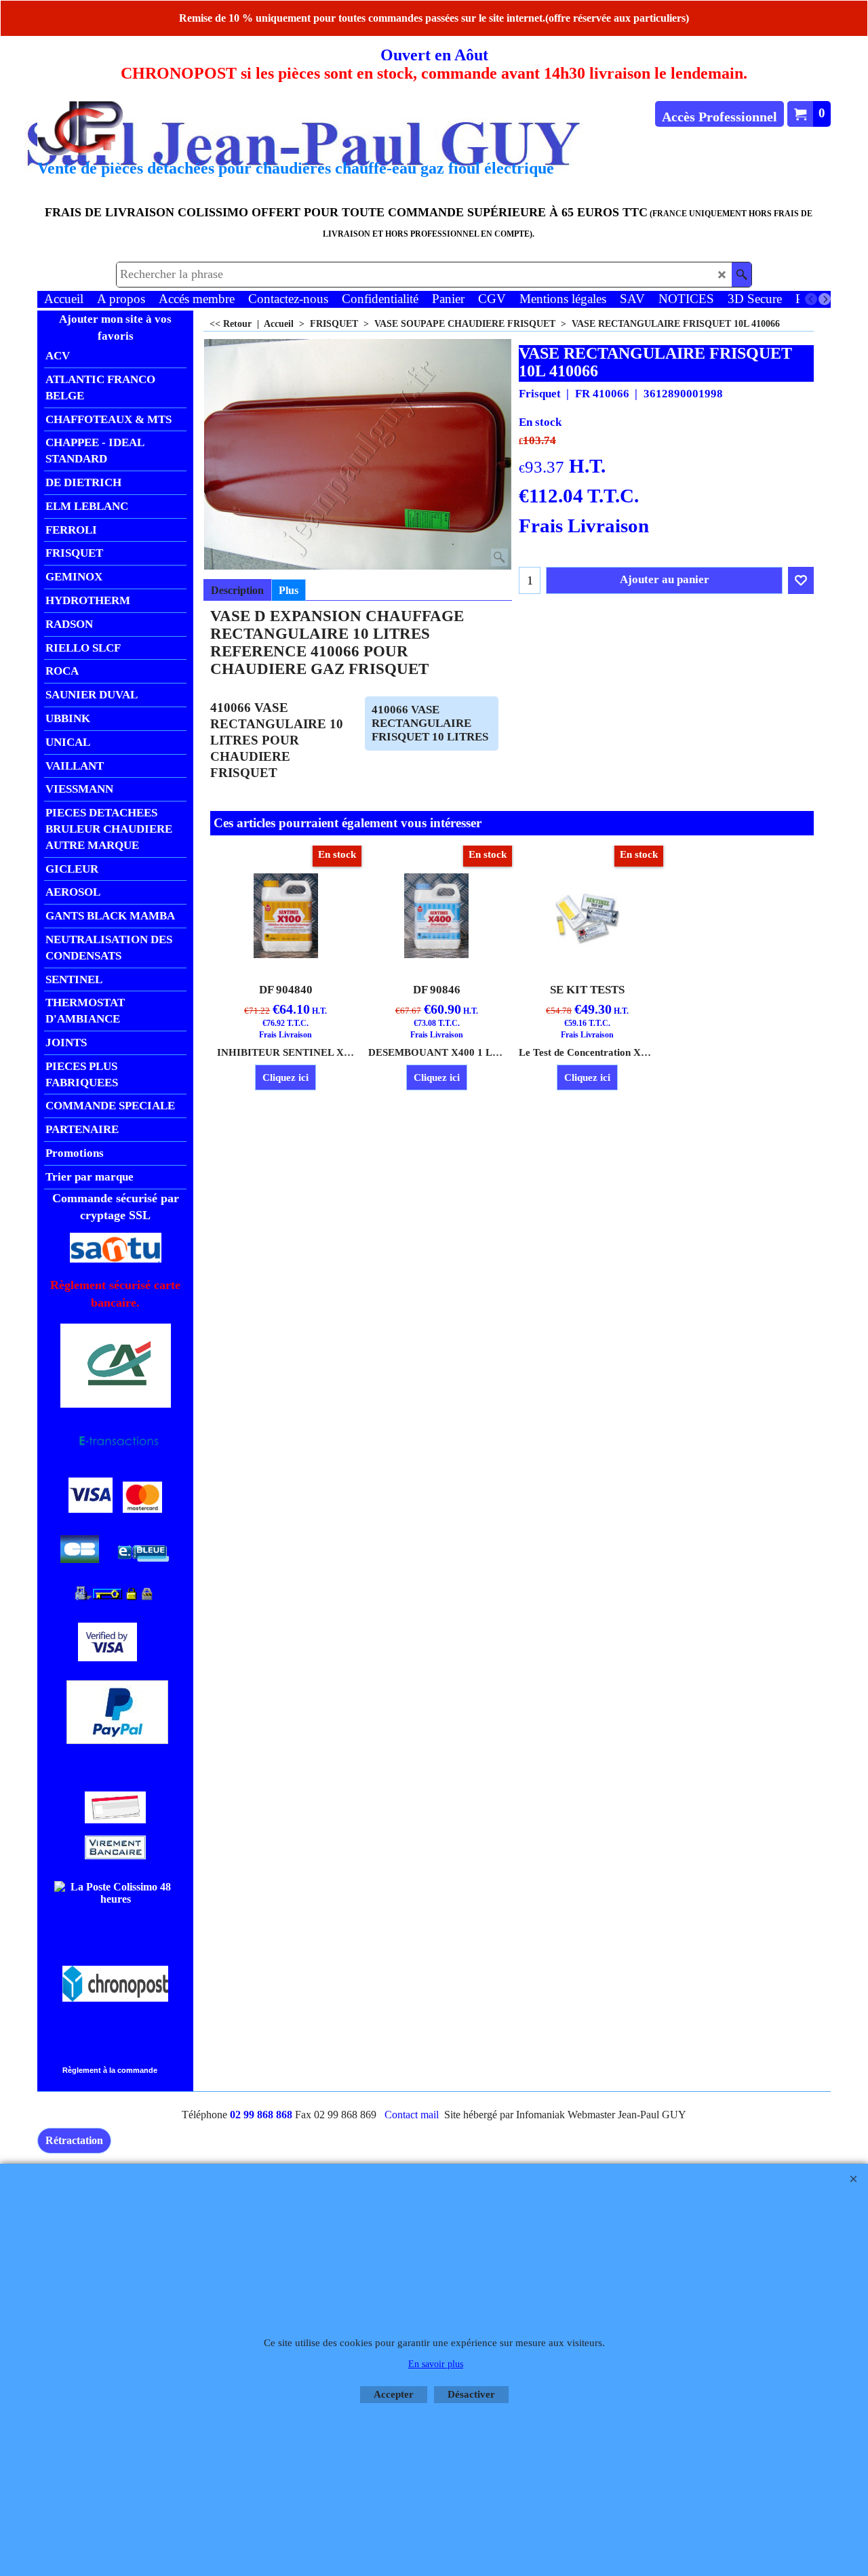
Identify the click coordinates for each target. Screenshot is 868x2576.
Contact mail (412, 2115)
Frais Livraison (584, 526)
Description (237, 590)
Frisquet (540, 394)
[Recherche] (742, 275)
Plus (289, 590)
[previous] (811, 299)
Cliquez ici (285, 1077)
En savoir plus (436, 2364)
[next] (825, 299)
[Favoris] (801, 580)
